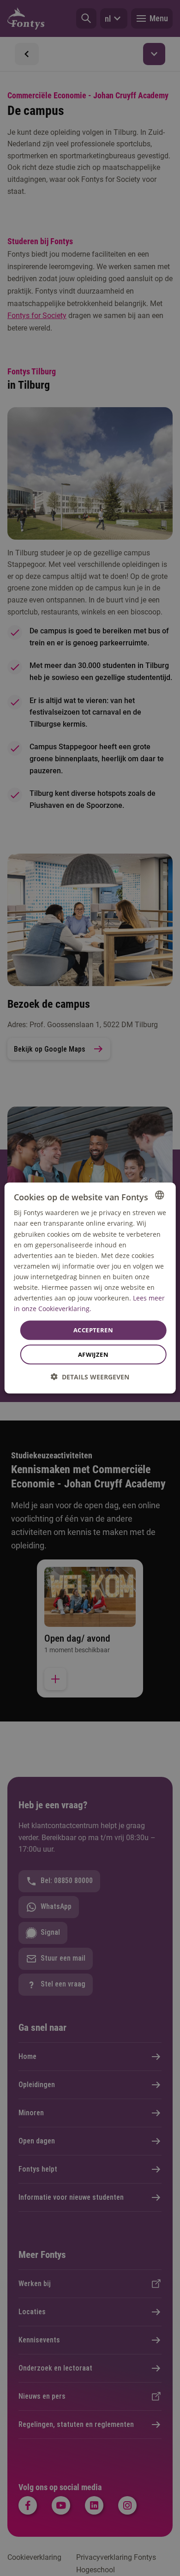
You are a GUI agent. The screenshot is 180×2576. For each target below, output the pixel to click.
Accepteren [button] (93, 1330)
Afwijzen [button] (93, 1354)
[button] (90, 1376)
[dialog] (90, 1288)
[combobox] (159, 1195)
